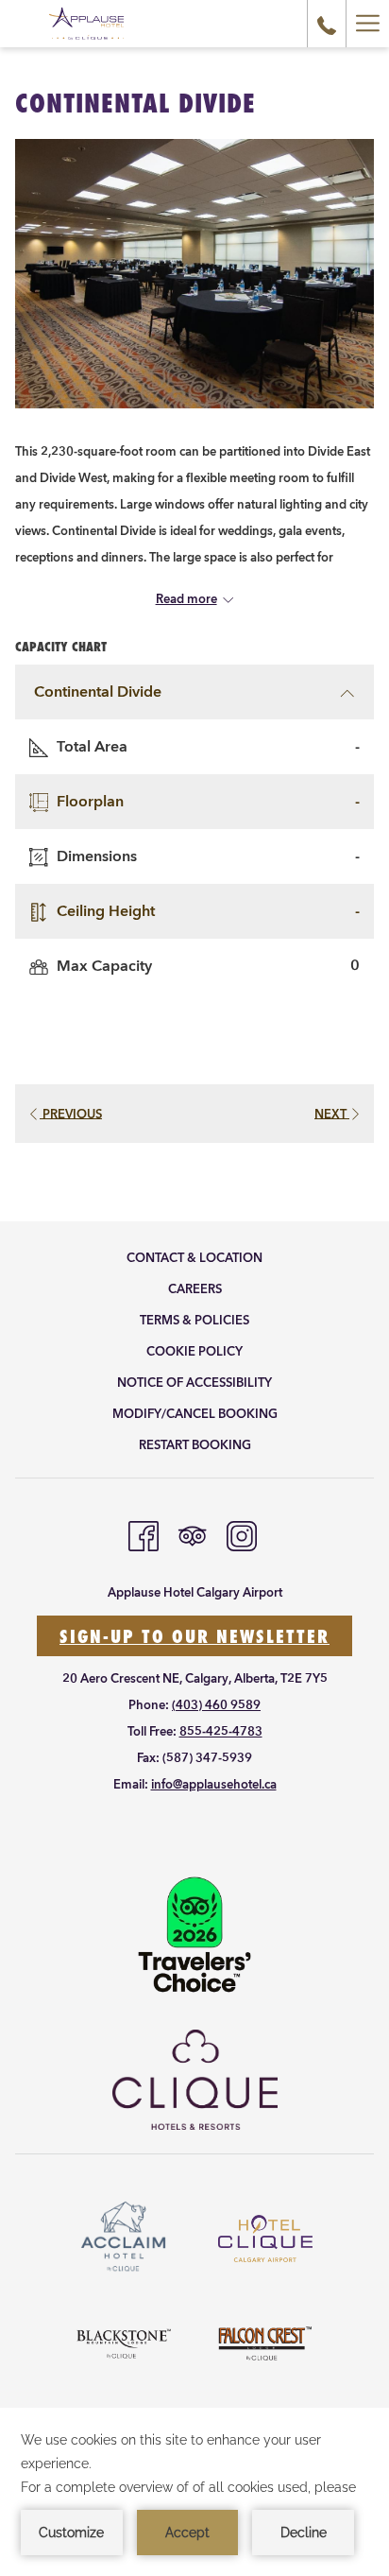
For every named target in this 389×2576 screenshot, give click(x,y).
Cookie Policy (194, 1352)
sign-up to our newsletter (194, 1636)
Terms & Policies (194, 1321)
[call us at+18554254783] (327, 23)
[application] (194, 2492)
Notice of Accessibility (194, 1383)
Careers (195, 1289)
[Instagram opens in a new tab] (242, 1534)
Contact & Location (194, 1258)
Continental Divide (98, 692)
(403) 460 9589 (216, 1705)
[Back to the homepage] (86, 24)
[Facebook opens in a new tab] (144, 1534)
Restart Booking (195, 1445)
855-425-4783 (221, 1732)
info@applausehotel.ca (214, 1785)
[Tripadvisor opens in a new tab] (193, 1534)
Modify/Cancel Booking (195, 1414)
